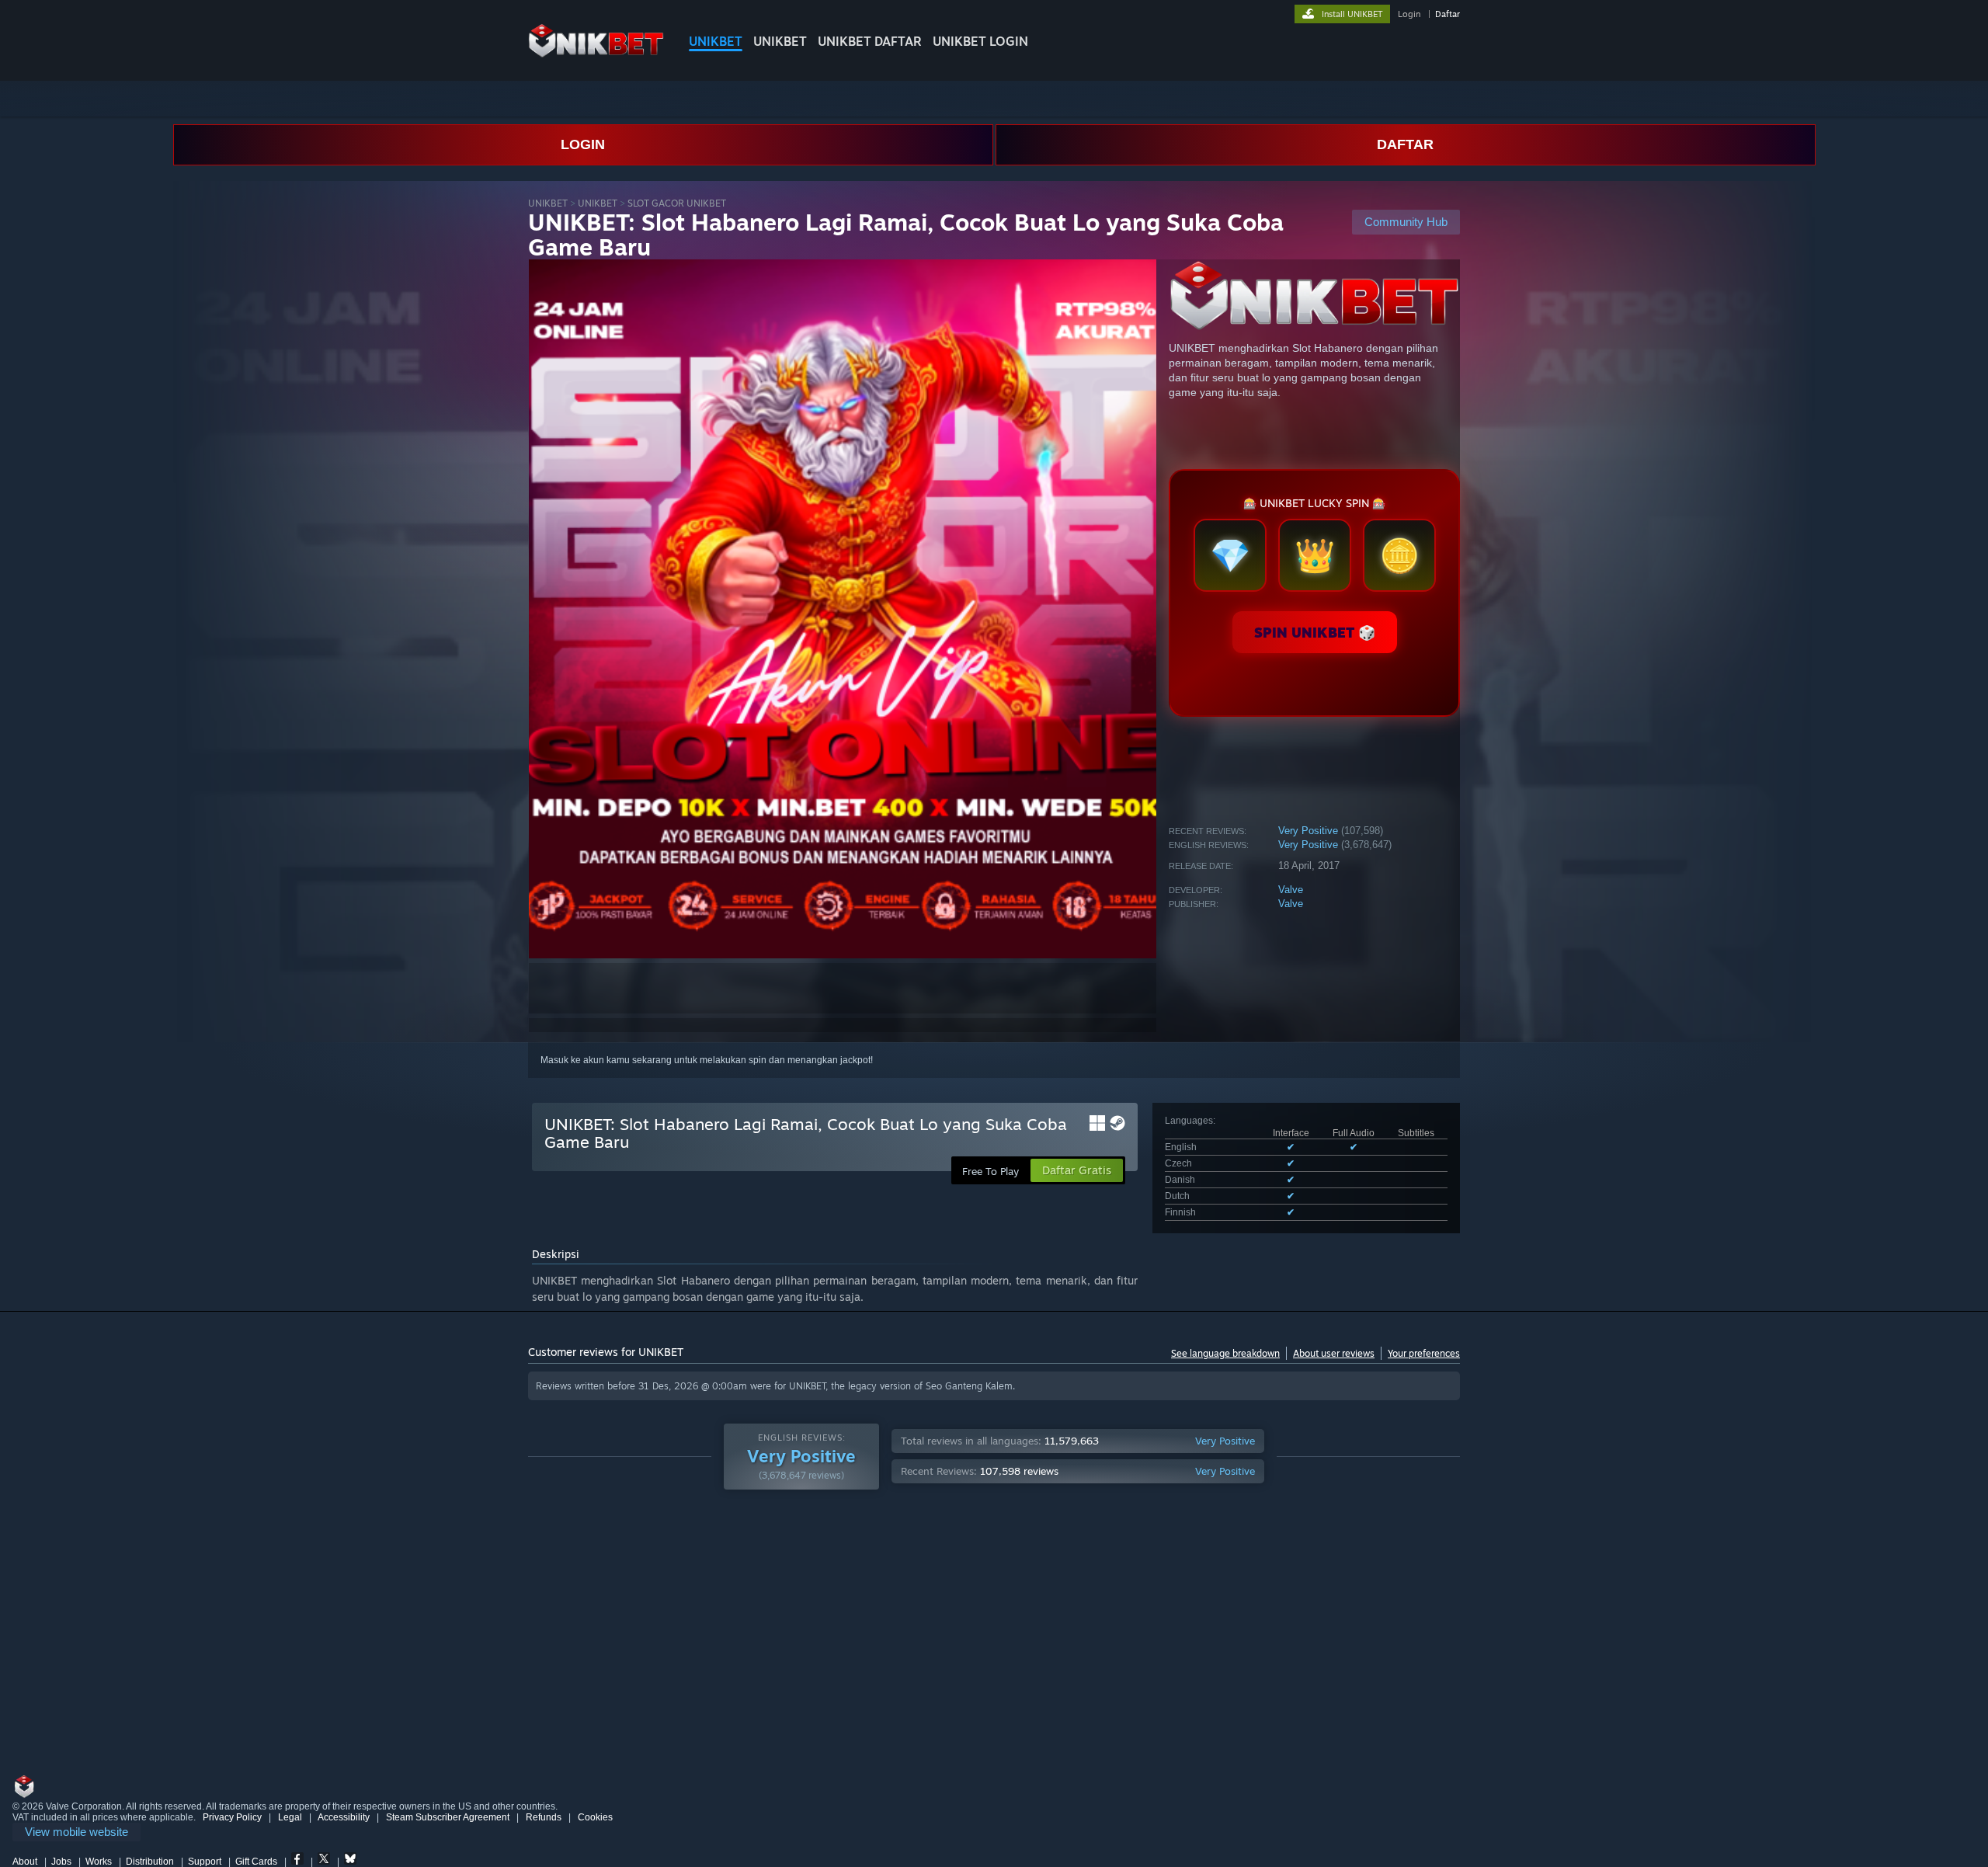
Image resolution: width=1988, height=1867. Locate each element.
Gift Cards (256, 1862)
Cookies (595, 1817)
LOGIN (583, 144)
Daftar (1448, 14)
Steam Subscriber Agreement (448, 1817)
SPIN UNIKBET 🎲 (1315, 632)
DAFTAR (1405, 144)
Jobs (61, 1862)
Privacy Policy (232, 1817)
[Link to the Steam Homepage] (596, 54)
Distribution (150, 1862)
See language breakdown (1225, 1353)
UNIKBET (716, 41)
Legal (290, 1817)
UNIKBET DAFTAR (870, 41)
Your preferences (1424, 1353)
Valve (1291, 890)
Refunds (544, 1817)
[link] (76, 1832)
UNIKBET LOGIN (980, 41)
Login (1409, 14)
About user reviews (1334, 1353)
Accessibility (344, 1817)
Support (205, 1862)
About (25, 1862)
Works (99, 1862)
